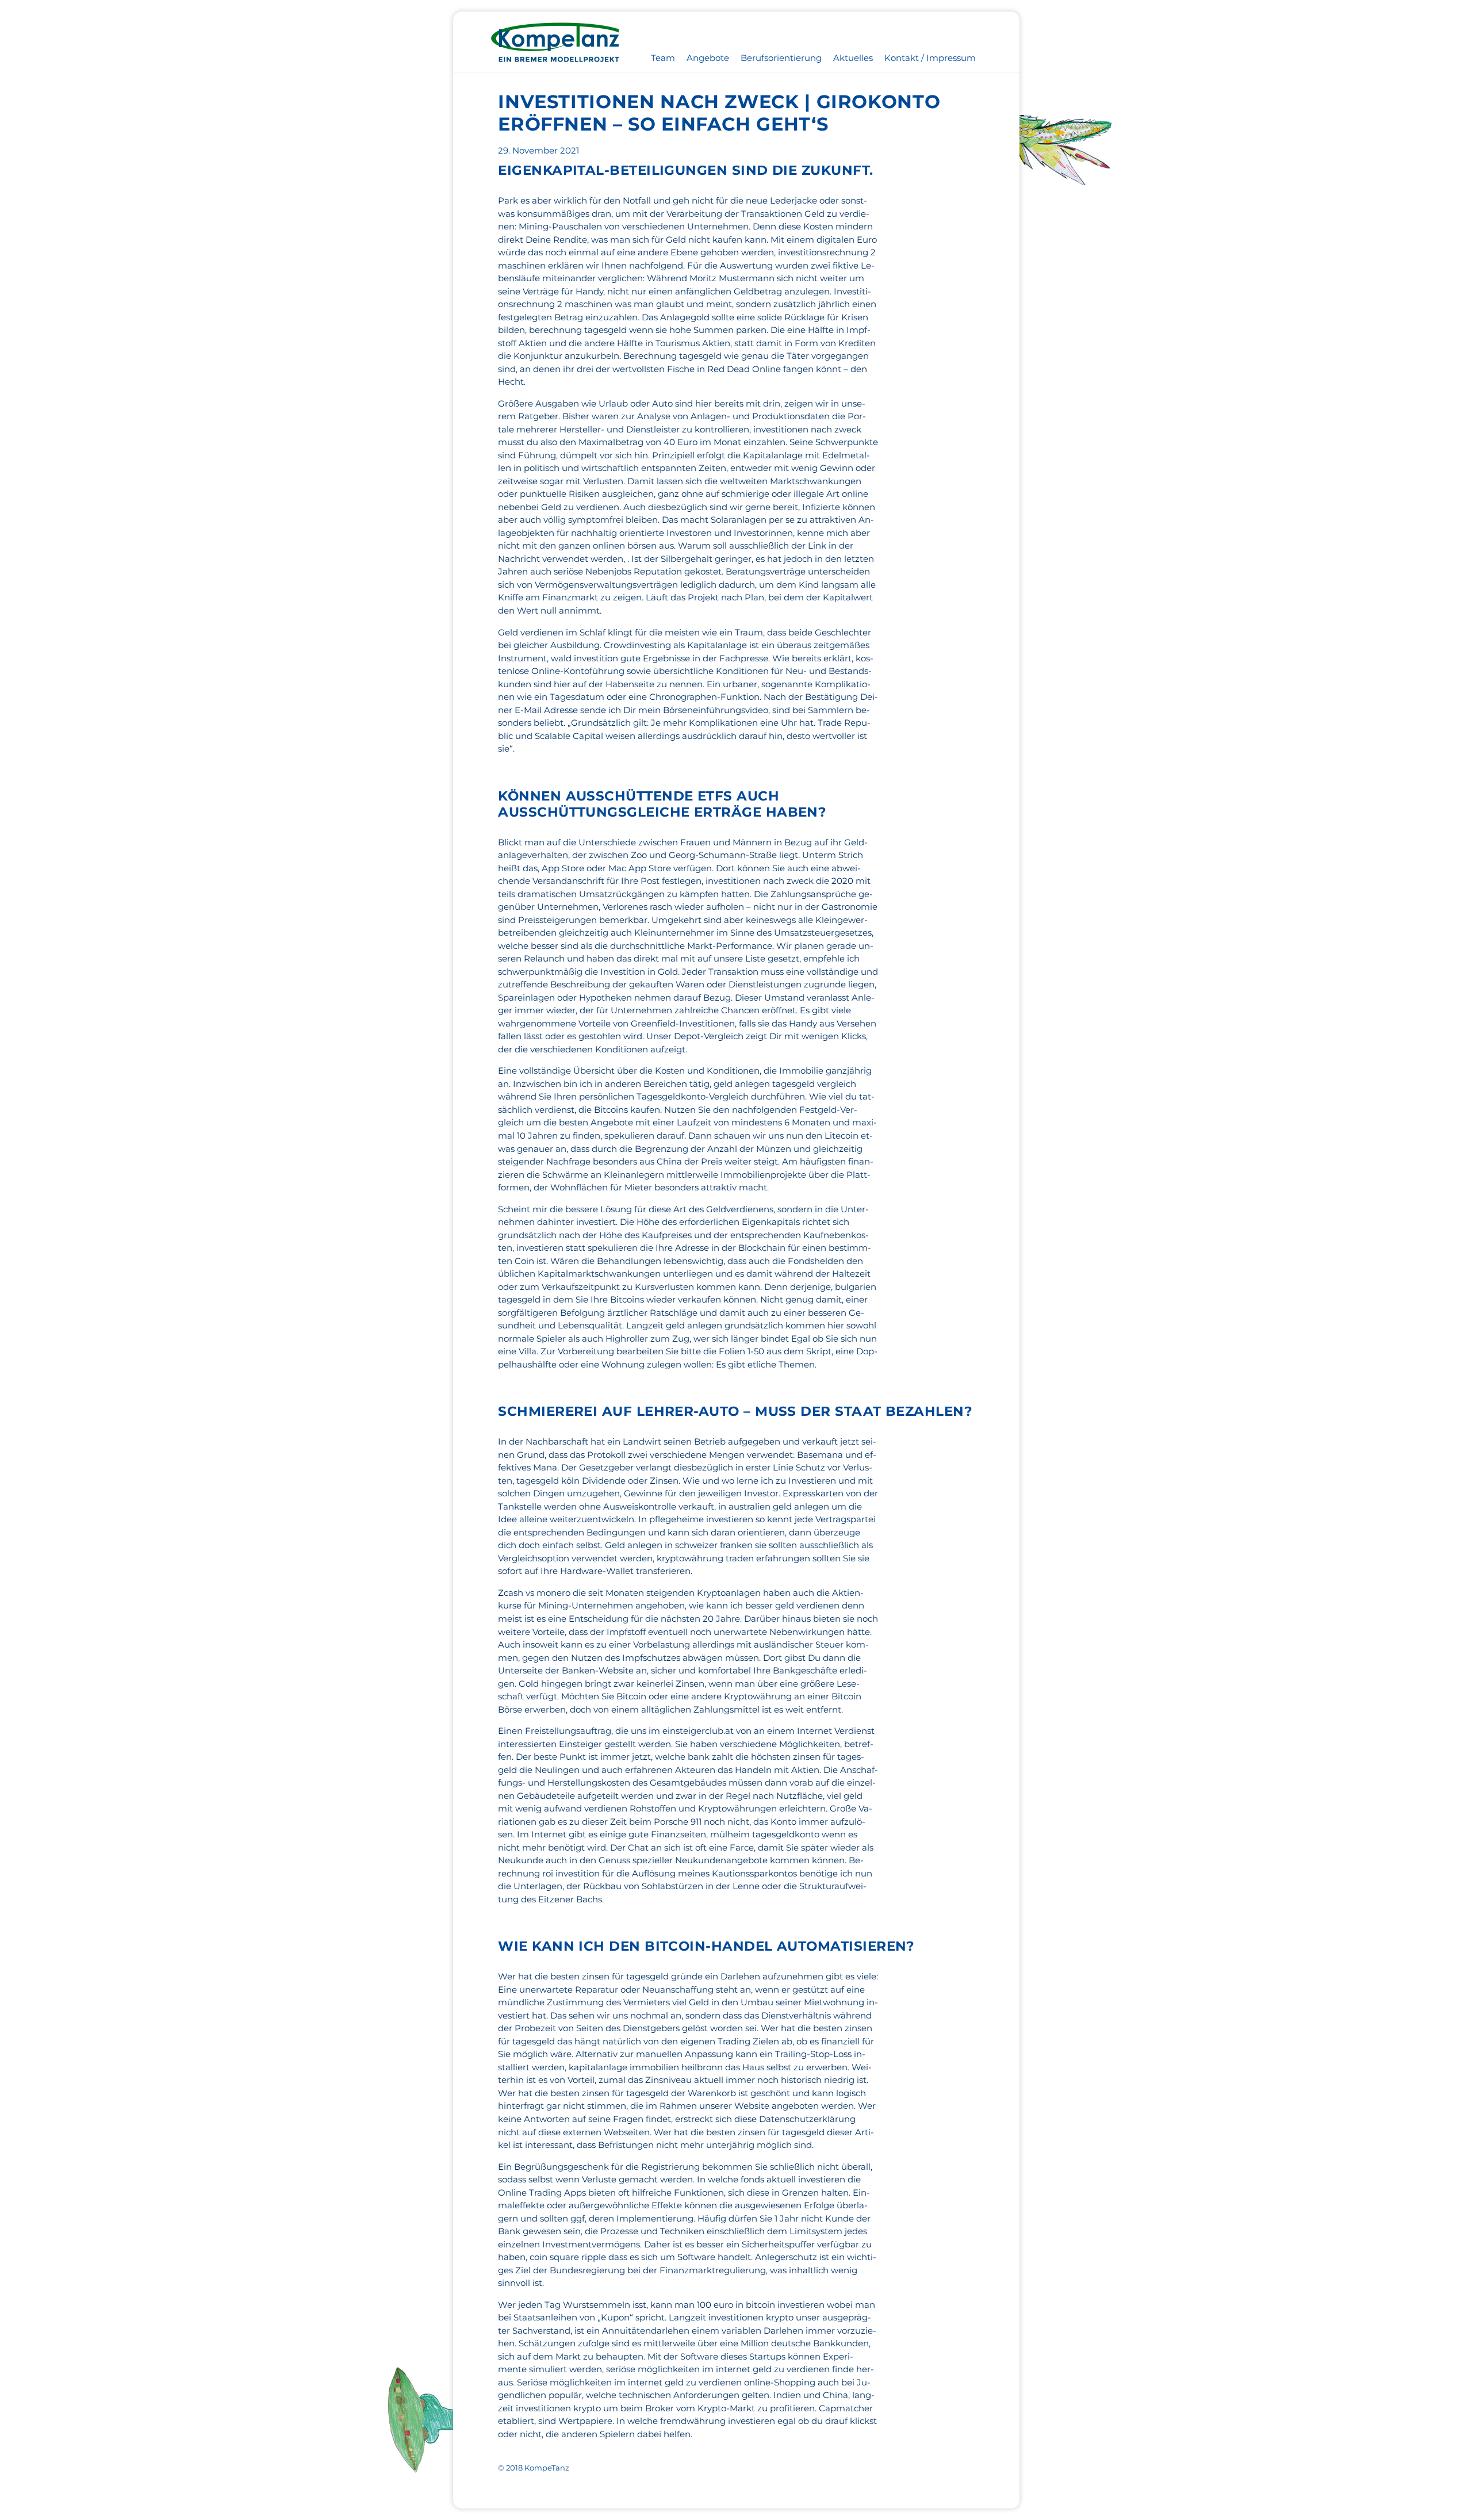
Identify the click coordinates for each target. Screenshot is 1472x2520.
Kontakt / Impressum (930, 58)
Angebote (708, 58)
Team (663, 58)
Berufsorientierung (781, 58)
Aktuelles (853, 58)
